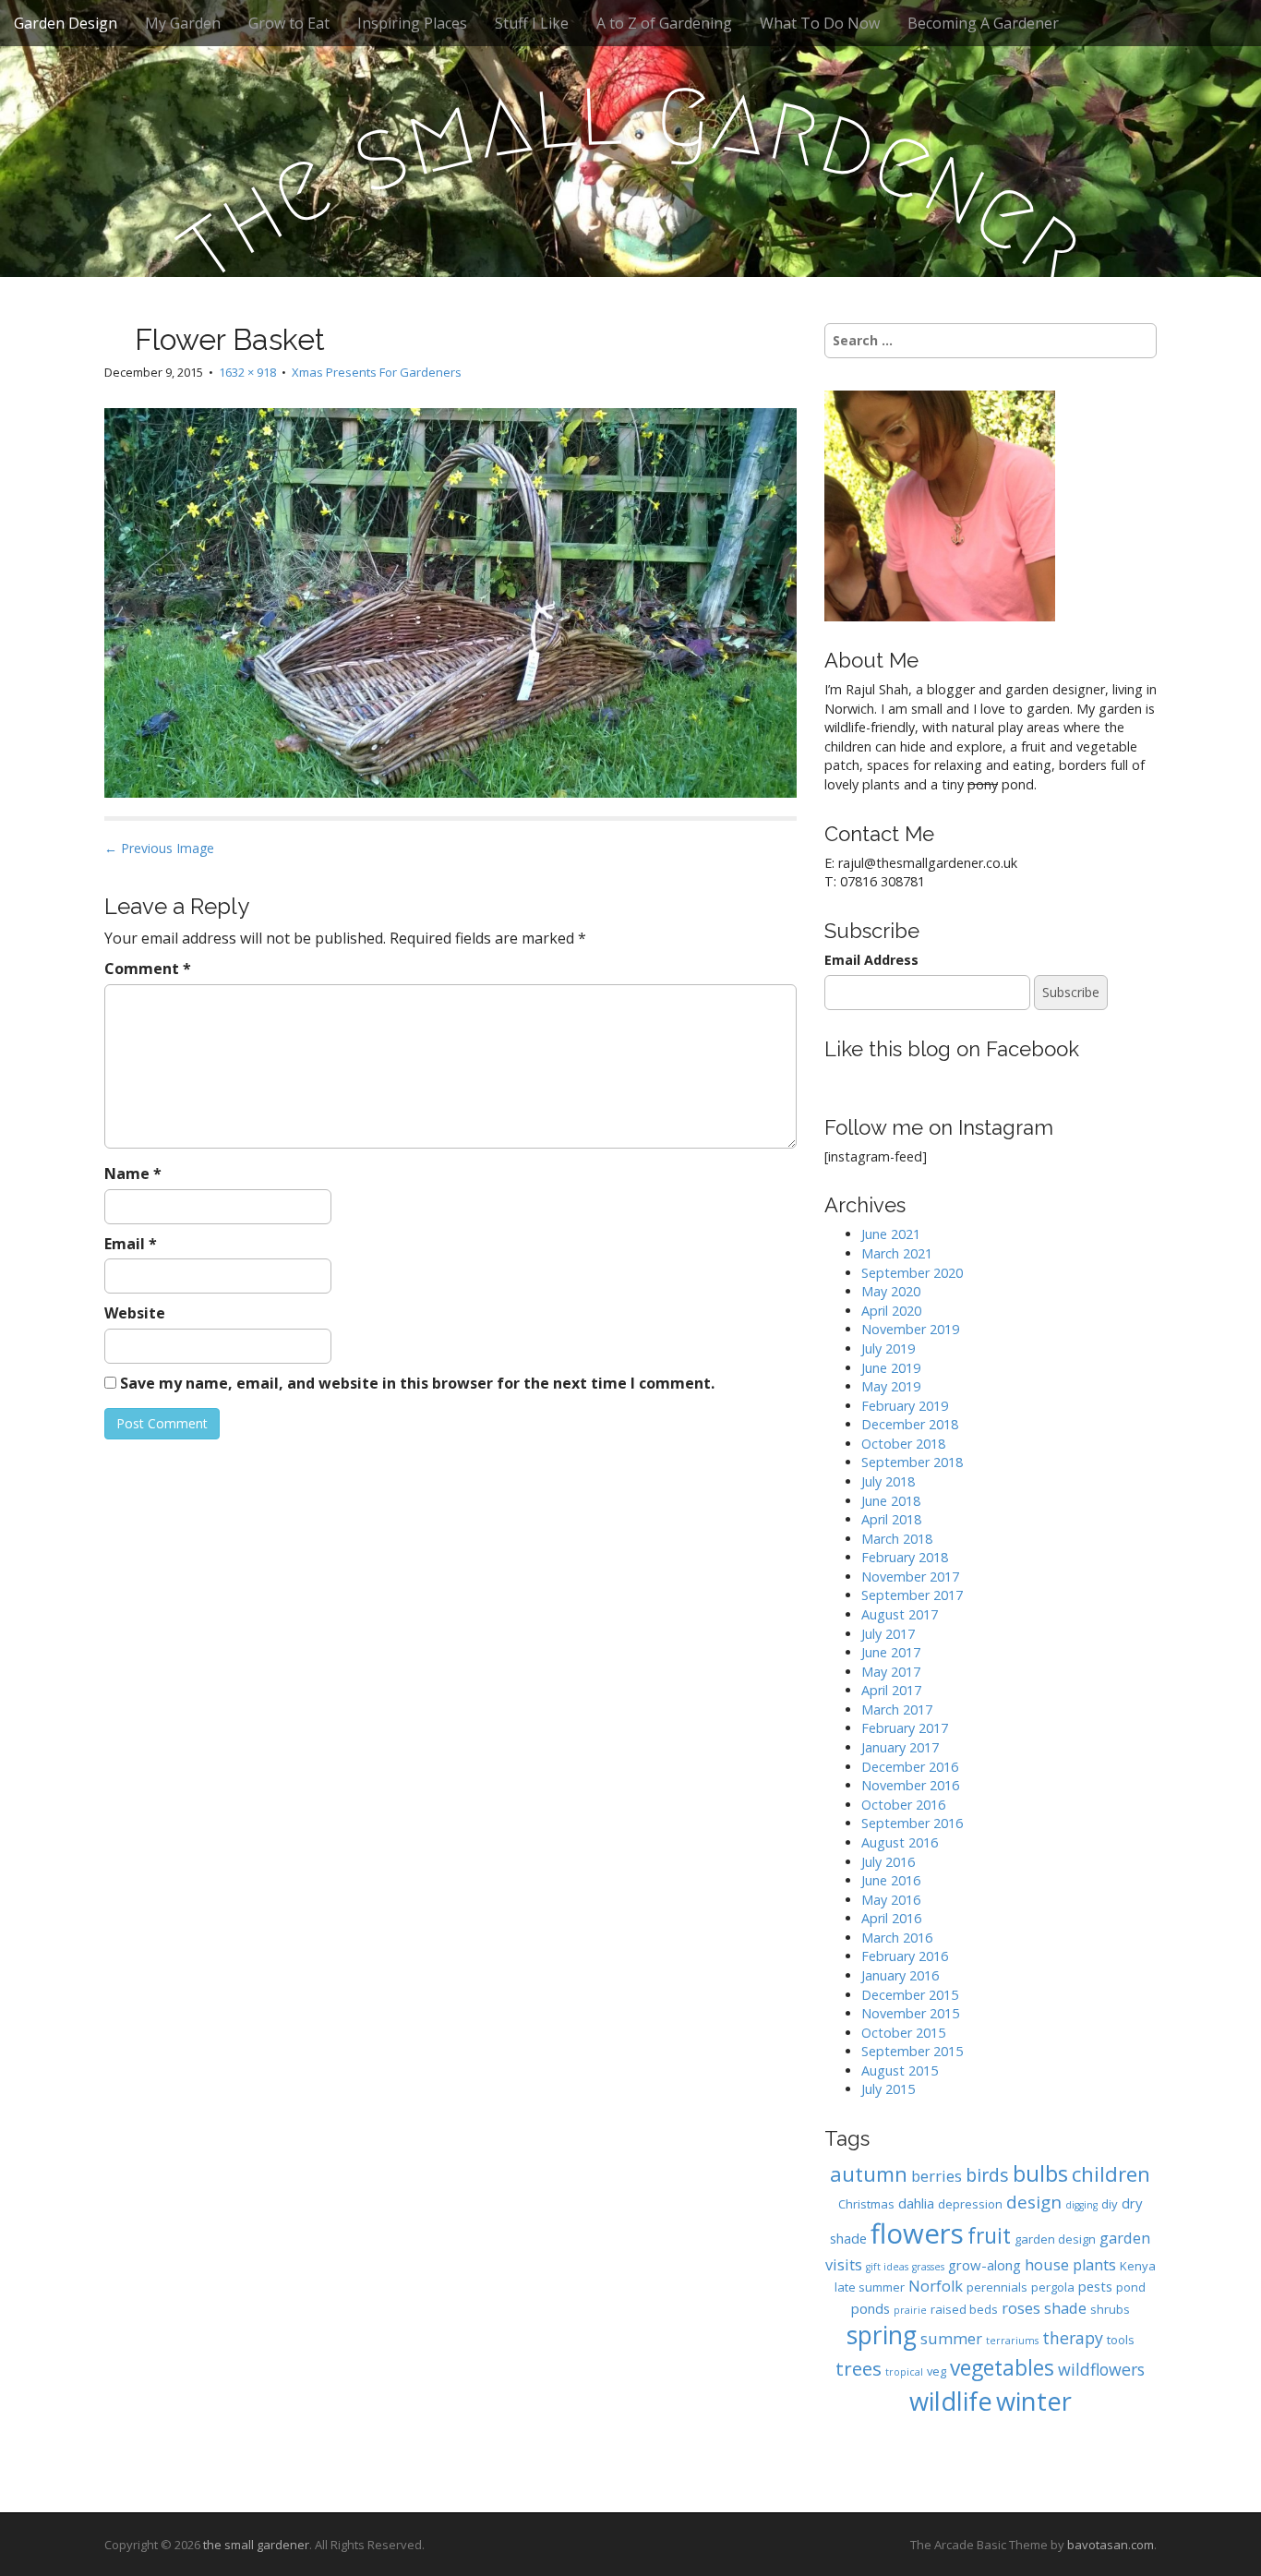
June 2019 (891, 1368)
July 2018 (888, 1481)
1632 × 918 (247, 372)
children (1111, 2174)
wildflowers (1101, 2369)
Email (131, 1244)
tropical (904, 2372)
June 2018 (891, 1501)
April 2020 (891, 1311)
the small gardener (256, 2545)
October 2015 (903, 2033)
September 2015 (912, 2051)
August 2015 (900, 2070)
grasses (928, 2267)
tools (1121, 2340)
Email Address (871, 960)
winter (1034, 2401)
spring (882, 2335)
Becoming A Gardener (983, 23)
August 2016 (900, 1842)
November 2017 (910, 1577)
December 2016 (910, 1767)
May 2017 (891, 1672)
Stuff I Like (532, 23)
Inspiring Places (412, 23)
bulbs (1040, 2173)
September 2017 (912, 1595)
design (1034, 2202)
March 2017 (897, 1709)
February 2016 (905, 1956)
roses (1021, 2308)
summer (951, 2338)
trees (859, 2368)
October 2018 (903, 1444)
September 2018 (912, 1462)
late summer (870, 2287)
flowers (917, 2233)
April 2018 (891, 1519)
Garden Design (66, 23)
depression (970, 2204)
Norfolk (936, 2286)
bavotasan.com (1111, 2545)
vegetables (1002, 2368)
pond (1131, 2287)
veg (937, 2371)
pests (1095, 2286)
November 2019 (910, 1329)
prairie (910, 2310)
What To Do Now (820, 23)
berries (937, 2176)
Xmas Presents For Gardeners (377, 372)
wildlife (951, 2401)
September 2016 (912, 1823)
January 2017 (900, 1747)
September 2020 (912, 1273)
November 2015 (910, 2013)
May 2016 (891, 1900)
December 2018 (910, 1424)
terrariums (1012, 2341)
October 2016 (903, 1805)
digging (1081, 2205)
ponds (871, 2308)
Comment (148, 969)
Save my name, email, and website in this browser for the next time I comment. (417, 1383)
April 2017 (891, 1690)
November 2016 (910, 1785)
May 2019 (891, 1386)
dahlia (916, 2203)
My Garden (183, 23)
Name (133, 1174)
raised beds (964, 2309)
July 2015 (888, 2089)
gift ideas (887, 2267)
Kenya (1138, 2266)
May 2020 (891, 1291)
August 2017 (900, 1614)
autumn (869, 2174)
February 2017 (905, 1728)
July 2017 (888, 1634)
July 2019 (888, 1348)
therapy (1073, 2338)
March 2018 (897, 1539)
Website (135, 1313)
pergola (1053, 2287)
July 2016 (888, 1862)
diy (1110, 2204)
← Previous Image (159, 848)
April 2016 (891, 1918)
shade (1065, 2308)
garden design (1055, 2239)
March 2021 (897, 1253)
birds (987, 2175)
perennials (997, 2287)
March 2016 (897, 1938)
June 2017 (891, 1652)
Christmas (866, 2204)
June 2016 (891, 1880)
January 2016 (900, 1975)
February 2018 (905, 1557)
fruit (989, 2236)
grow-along (985, 2265)
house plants (1070, 2264)
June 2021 (891, 1234)
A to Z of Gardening (664, 23)
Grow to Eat (289, 23)
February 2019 (905, 1406)
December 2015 (910, 1995)
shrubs (1110, 2309)
